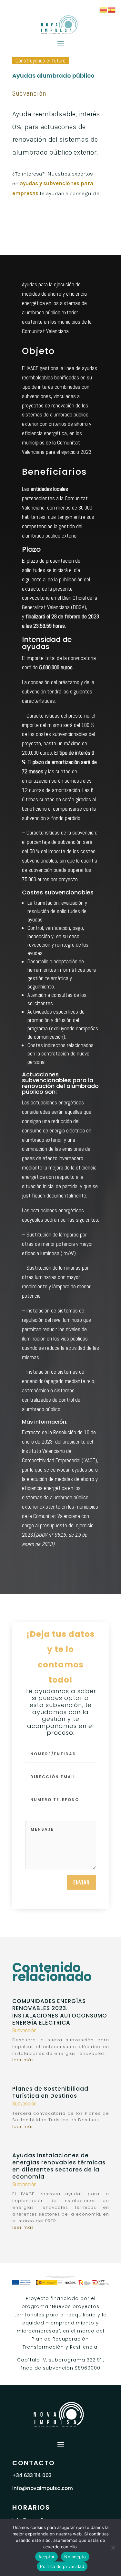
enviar (81, 1882)
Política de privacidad (62, 2566)
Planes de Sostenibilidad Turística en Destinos (50, 2092)
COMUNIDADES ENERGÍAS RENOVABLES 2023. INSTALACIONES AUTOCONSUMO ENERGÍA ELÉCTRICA (60, 2012)
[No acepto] (113, 2548)
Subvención (29, 93)
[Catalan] (104, 9)
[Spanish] (112, 9)
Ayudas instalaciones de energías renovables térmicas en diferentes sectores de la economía (59, 2166)
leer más (23, 2060)
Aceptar (47, 2557)
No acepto (75, 2557)
